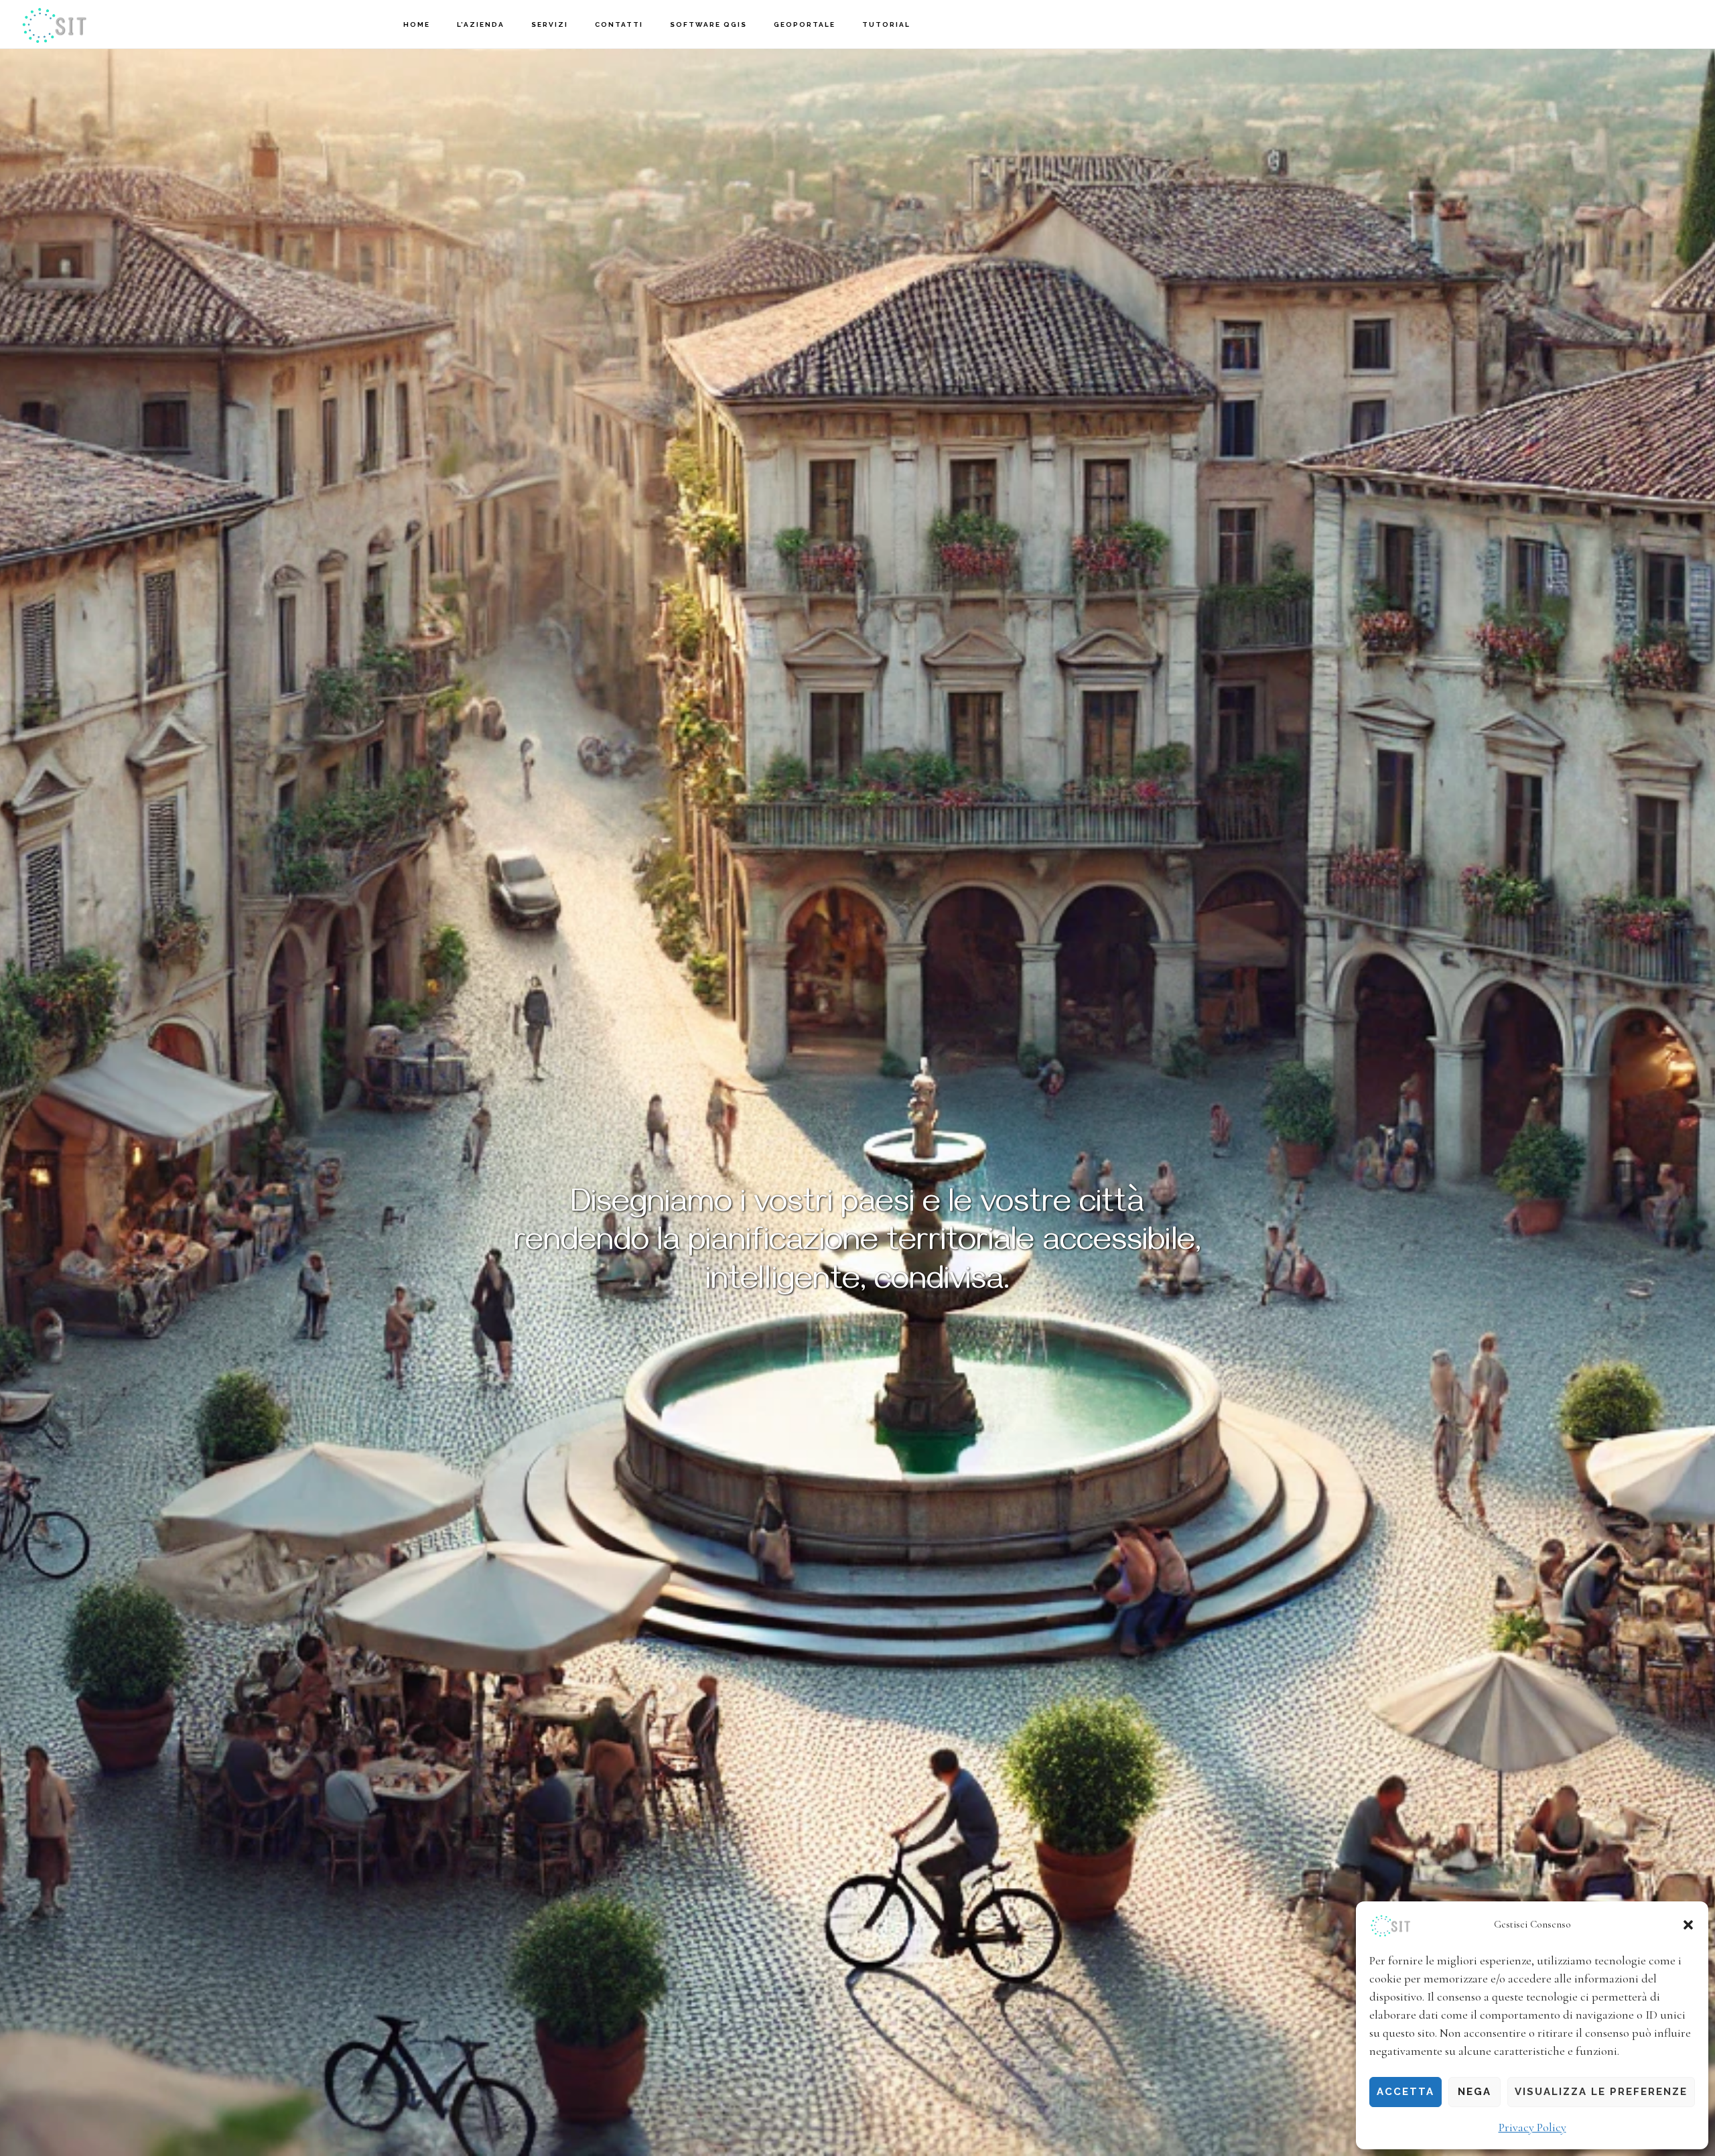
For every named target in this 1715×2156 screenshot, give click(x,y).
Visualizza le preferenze (1601, 2092)
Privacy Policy (1532, 2127)
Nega (1474, 2092)
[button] (1688, 1925)
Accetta (1405, 2092)
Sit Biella (87, 24)
